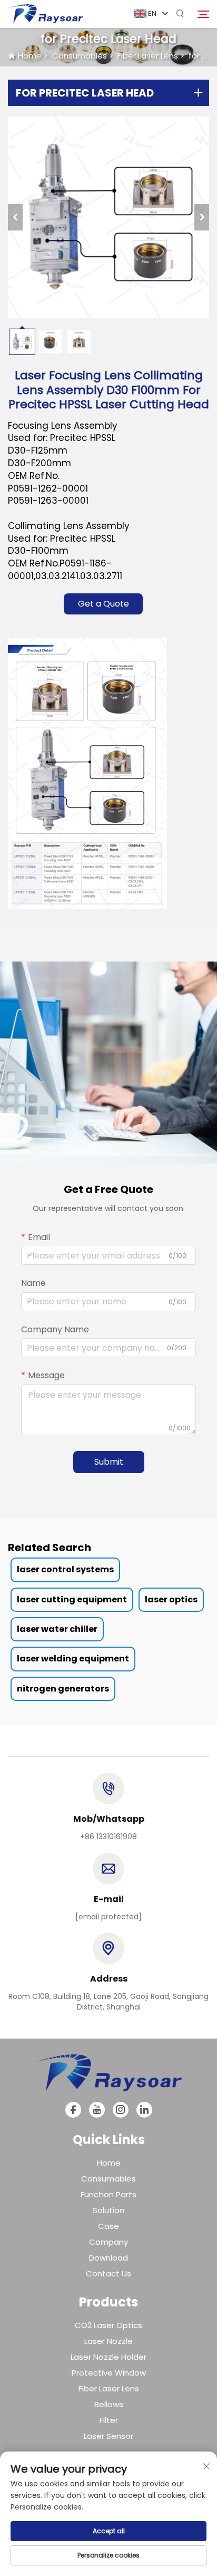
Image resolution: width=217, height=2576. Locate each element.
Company (108, 2242)
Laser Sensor (108, 2436)
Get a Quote (103, 604)
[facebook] (73, 2110)
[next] (202, 217)
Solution (108, 2210)
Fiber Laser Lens (148, 56)
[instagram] (121, 2110)
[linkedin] (144, 2110)
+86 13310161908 (108, 1837)
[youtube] (97, 2110)
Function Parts (108, 2194)
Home (30, 56)
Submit (109, 1462)
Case (108, 2226)
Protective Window (109, 2373)
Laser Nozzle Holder (108, 2357)
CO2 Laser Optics (108, 2325)
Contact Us (108, 2274)
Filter (109, 2420)
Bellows (109, 2404)
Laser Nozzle (108, 2341)
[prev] (15, 217)
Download (108, 2258)
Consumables (80, 56)
